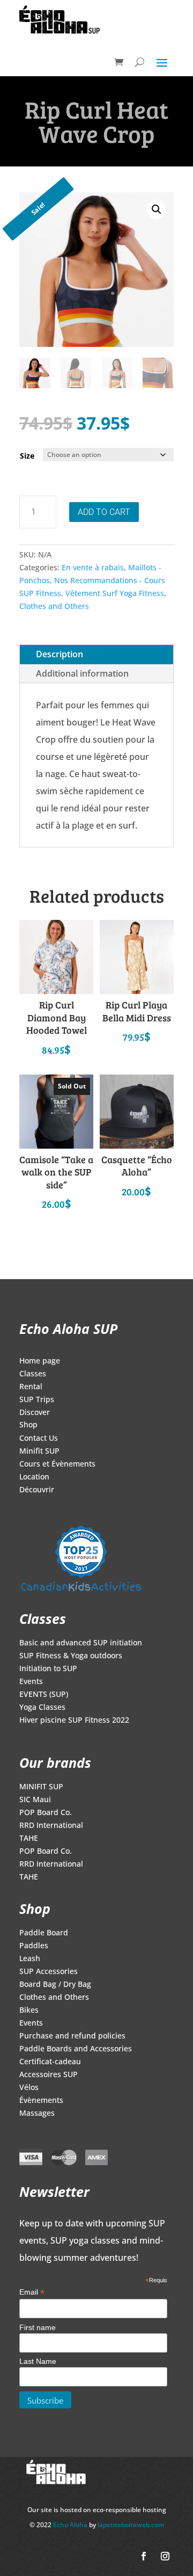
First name (38, 2327)
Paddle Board (44, 1933)
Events (31, 1682)
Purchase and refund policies (72, 2036)
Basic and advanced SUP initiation (81, 1643)
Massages (37, 2114)
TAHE (29, 1839)
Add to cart (104, 512)
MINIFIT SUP (41, 1787)
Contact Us (39, 1439)
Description (60, 654)
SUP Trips (37, 1400)
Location (34, 1477)
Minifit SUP (39, 1452)
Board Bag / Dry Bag (55, 1985)
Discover (35, 1413)
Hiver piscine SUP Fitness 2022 (74, 1721)
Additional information (82, 673)
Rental (31, 1387)
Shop (28, 1425)
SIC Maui (35, 1800)
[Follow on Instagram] (165, 2556)
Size (27, 456)
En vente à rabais (93, 567)
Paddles (34, 1946)
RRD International (51, 1826)
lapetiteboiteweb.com (131, 2525)
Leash (30, 1959)
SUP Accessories (49, 1972)
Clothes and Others (54, 606)
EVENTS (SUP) (44, 1695)
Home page (40, 1361)
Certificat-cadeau (50, 2062)
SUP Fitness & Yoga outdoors (71, 1656)
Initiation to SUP (48, 1669)
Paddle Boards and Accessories (76, 2049)
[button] (157, 209)
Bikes (29, 2011)
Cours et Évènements (57, 1464)
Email (32, 2292)
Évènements (41, 2101)
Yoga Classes (42, 1708)
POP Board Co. (46, 1813)
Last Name (38, 2361)
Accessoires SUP (49, 2075)
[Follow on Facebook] (144, 2556)
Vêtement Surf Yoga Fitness (115, 593)
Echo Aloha (71, 2525)
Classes (33, 1374)
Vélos (29, 2088)
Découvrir (37, 1490)
